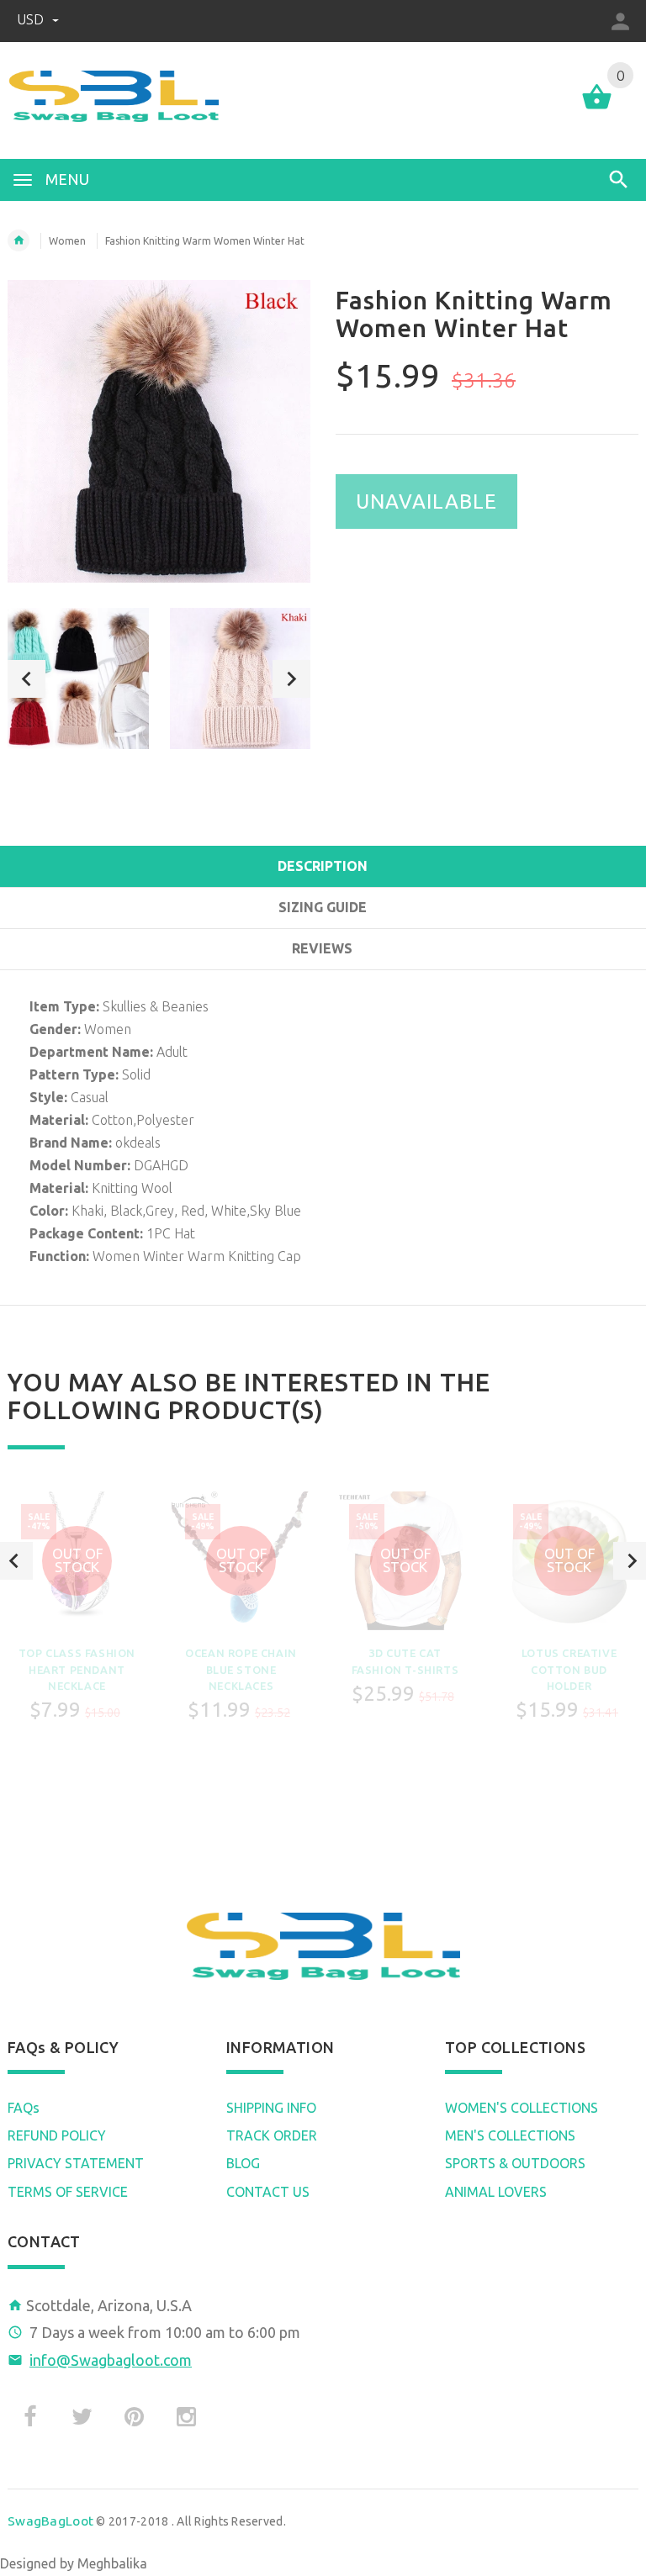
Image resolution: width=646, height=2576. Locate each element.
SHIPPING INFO (271, 2108)
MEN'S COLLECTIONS (510, 2135)
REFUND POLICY (57, 2135)
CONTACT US (268, 2192)
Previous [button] (26, 679)
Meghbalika (112, 2563)
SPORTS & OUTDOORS (515, 2163)
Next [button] (291, 679)
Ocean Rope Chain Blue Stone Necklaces (241, 1669)
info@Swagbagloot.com (111, 2360)
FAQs (24, 2108)
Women (67, 241)
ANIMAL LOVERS (496, 2192)
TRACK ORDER (272, 2135)
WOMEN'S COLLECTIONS (522, 2108)
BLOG (243, 2163)
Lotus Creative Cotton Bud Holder (569, 1669)
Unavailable (426, 501)
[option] (78, 678)
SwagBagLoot (50, 2521)
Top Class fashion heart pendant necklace (77, 1669)
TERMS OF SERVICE (68, 2192)
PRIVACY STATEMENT (76, 2163)
